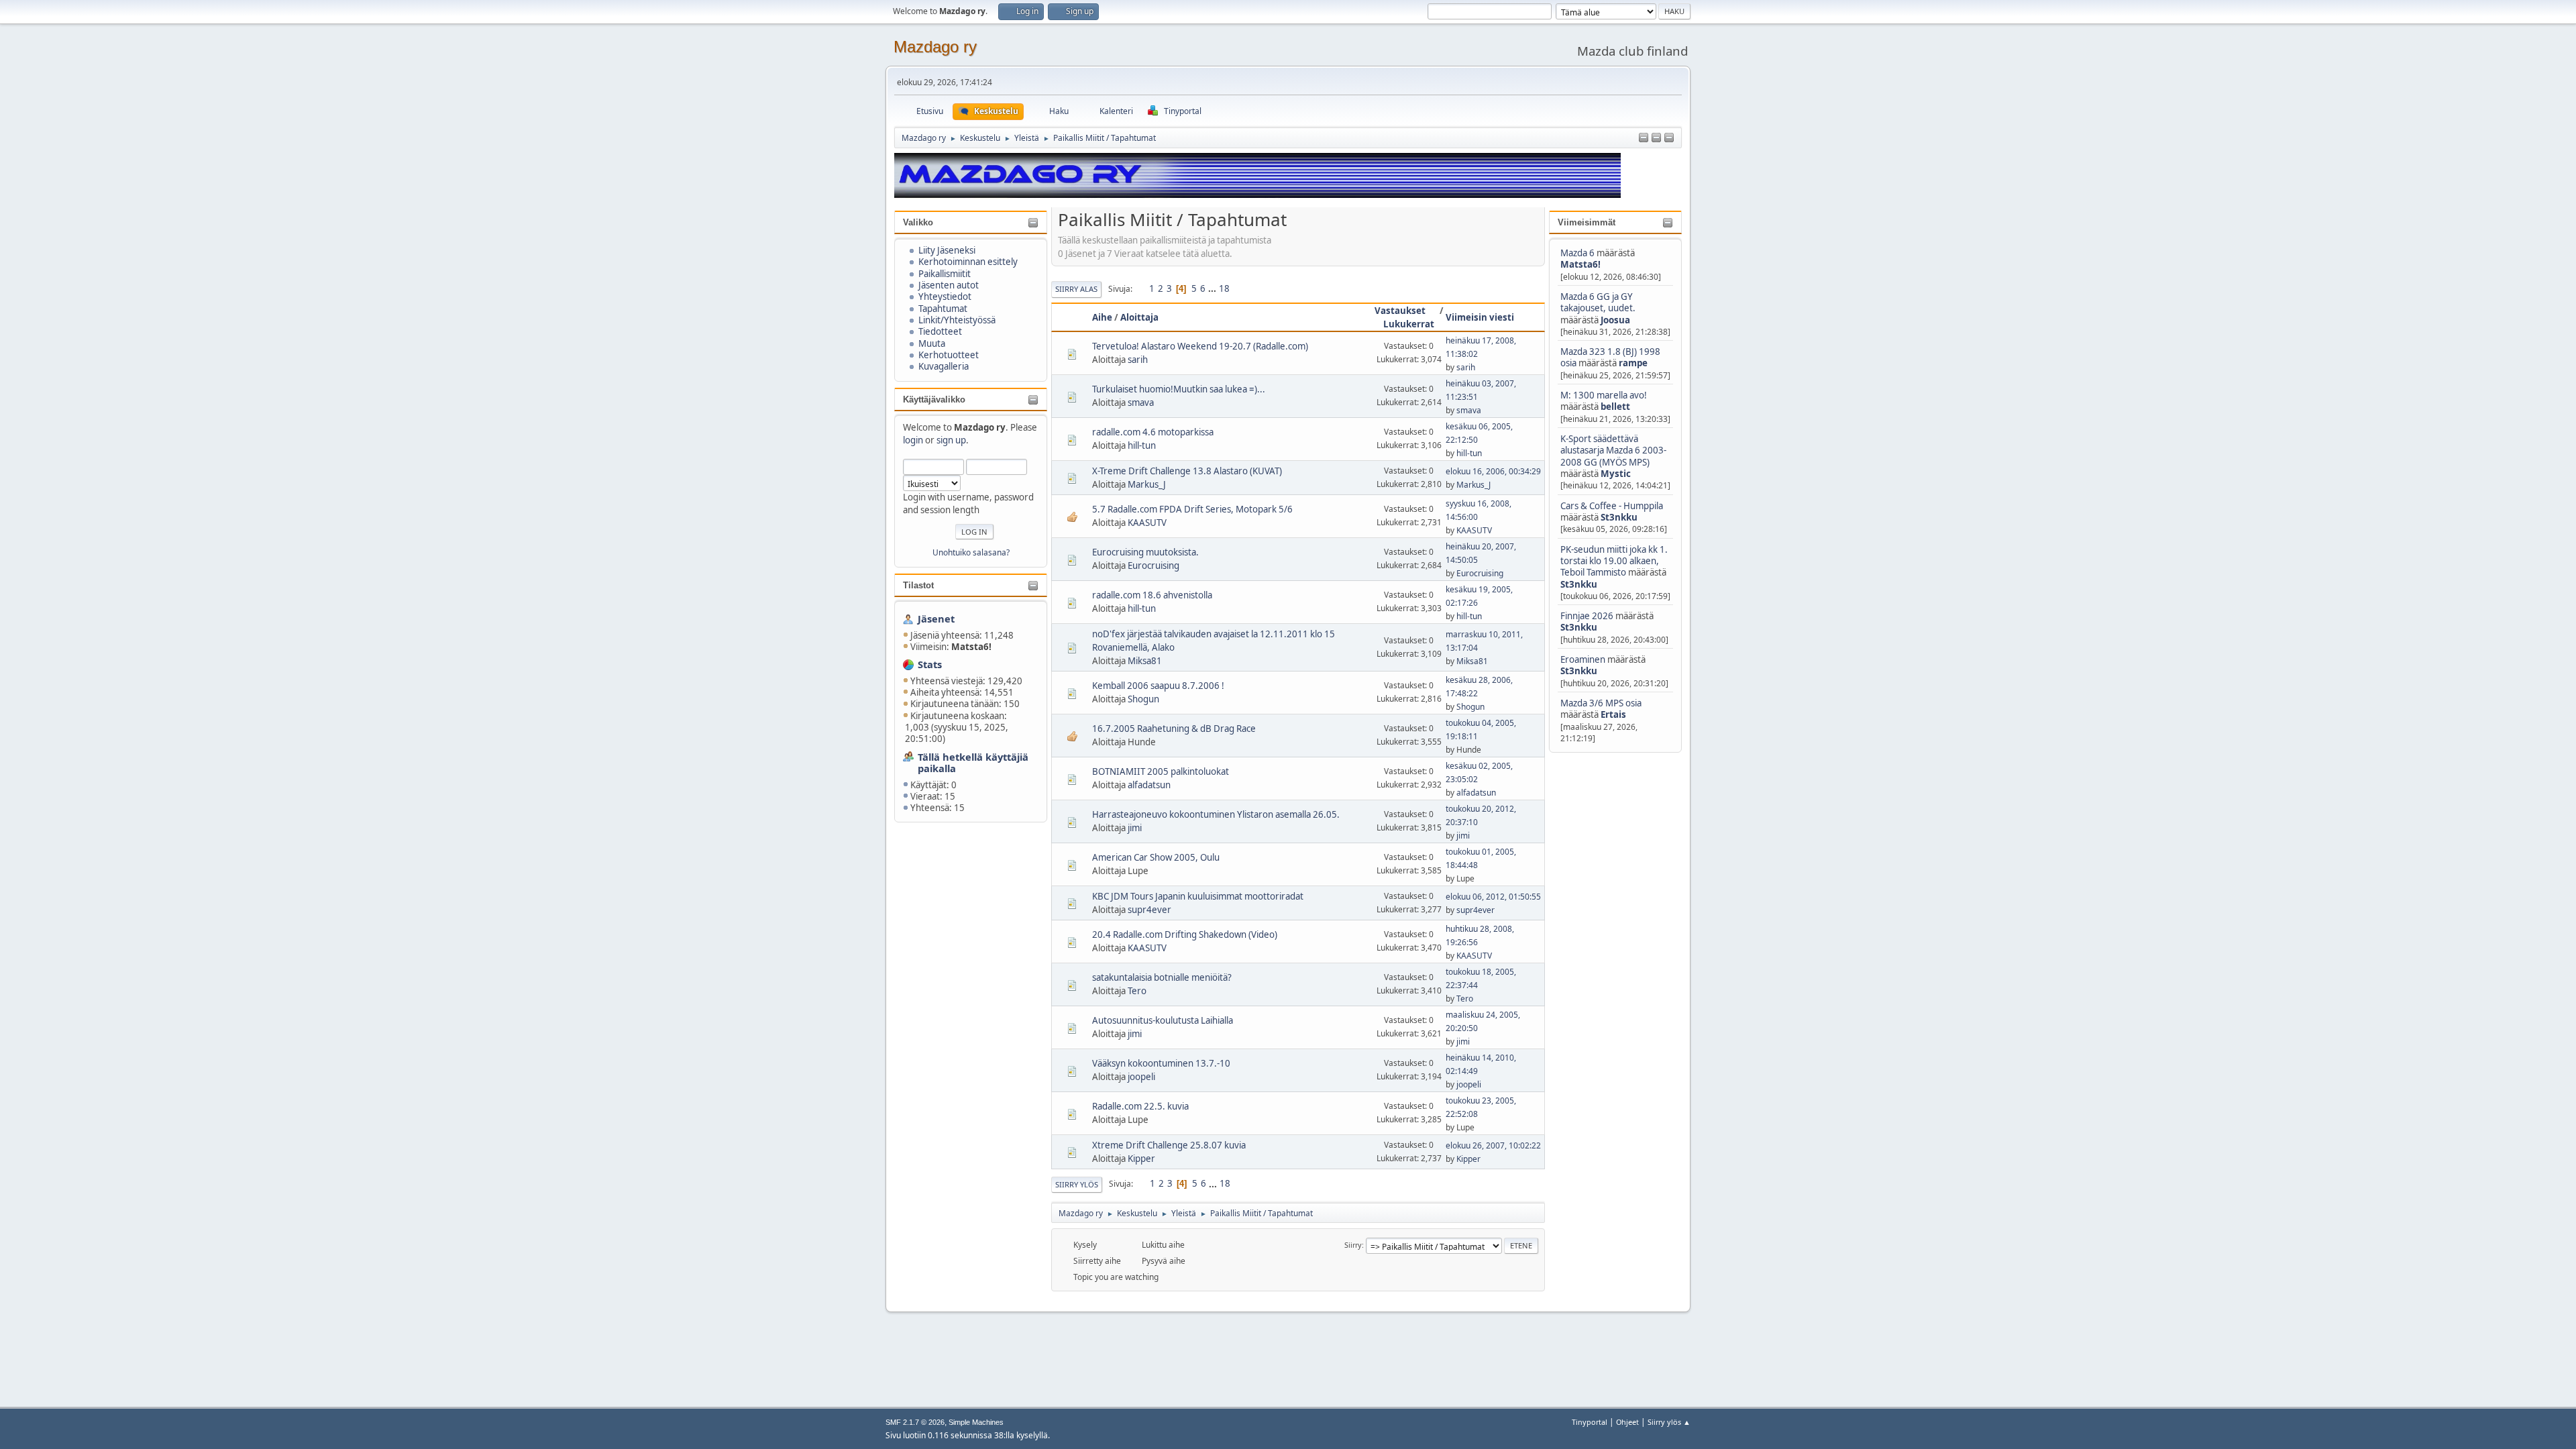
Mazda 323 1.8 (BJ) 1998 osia (1610, 357)
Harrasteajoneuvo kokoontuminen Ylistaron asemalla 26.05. (1216, 814)
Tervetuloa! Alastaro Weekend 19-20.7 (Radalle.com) (1200, 346)
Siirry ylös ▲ (1669, 1422)
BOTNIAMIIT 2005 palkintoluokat (1161, 771)
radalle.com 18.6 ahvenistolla (1152, 595)
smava (1141, 402)
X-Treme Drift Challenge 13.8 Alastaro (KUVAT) (1187, 471)
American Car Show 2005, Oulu (1156, 857)
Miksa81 (1145, 661)
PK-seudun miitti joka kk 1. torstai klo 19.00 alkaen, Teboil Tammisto (1614, 561)
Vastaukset (1400, 311)
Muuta (932, 343)
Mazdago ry (935, 47)
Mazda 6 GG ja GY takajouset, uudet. (1598, 302)
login (913, 440)
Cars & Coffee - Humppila (1612, 506)
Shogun (1143, 699)
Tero (1137, 991)
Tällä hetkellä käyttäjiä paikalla (973, 762)
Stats (930, 664)
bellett (1615, 407)
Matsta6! (1580, 264)
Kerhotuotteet (949, 355)
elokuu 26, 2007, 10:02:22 (1493, 1145)
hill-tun (1142, 445)
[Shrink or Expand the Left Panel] (1644, 138)
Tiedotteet (940, 331)
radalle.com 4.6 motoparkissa (1153, 432)
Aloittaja (1139, 317)
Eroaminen (1583, 659)
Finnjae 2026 (1587, 616)
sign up (951, 440)
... (1213, 288)
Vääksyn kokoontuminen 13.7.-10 (1161, 1063)
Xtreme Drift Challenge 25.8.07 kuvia (1169, 1145)
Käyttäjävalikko (934, 399)
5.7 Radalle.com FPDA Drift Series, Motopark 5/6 (1192, 509)
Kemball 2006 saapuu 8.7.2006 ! (1158, 686)
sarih (1138, 360)
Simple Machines (976, 1422)
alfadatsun (1149, 785)
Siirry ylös (1077, 1184)
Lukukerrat (1409, 324)
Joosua (1615, 320)
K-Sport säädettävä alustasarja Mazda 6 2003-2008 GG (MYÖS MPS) (1613, 450)
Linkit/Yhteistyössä (957, 320)
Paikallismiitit (945, 274)
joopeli (1141, 1077)
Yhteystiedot (945, 297)
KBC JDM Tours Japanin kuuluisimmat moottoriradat (1198, 896)
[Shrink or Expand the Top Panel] (1669, 138)
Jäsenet (936, 619)
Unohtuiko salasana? (971, 552)
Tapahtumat (943, 309)
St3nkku (1619, 517)
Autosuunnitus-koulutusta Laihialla (1163, 1020)
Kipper (1141, 1159)
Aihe (1102, 317)
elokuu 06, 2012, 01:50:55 (1493, 897)
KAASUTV (1147, 523)
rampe (1633, 363)
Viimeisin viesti (1480, 317)
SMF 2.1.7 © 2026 (915, 1422)
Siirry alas (1076, 289)
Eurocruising (1153, 566)
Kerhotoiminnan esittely (968, 262)
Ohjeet (1627, 1422)
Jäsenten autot (949, 285)
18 (1224, 288)
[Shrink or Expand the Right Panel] (1656, 138)
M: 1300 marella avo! (1604, 395)
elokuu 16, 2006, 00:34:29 (1493, 471)
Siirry (1353, 1245)
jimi (1135, 828)
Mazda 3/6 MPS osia (1601, 703)
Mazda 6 (1577, 253)
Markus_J (1147, 484)
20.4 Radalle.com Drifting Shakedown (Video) (1185, 934)
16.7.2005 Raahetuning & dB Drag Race (1174, 729)
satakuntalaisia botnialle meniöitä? (1162, 977)
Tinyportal (1590, 1422)
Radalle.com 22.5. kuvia (1140, 1106)
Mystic (1616, 474)
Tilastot (918, 585)
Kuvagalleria (944, 366)
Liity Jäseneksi (947, 250)
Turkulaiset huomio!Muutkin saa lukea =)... (1179, 389)
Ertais (1613, 714)
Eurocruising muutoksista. (1145, 552)
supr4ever (1149, 910)
